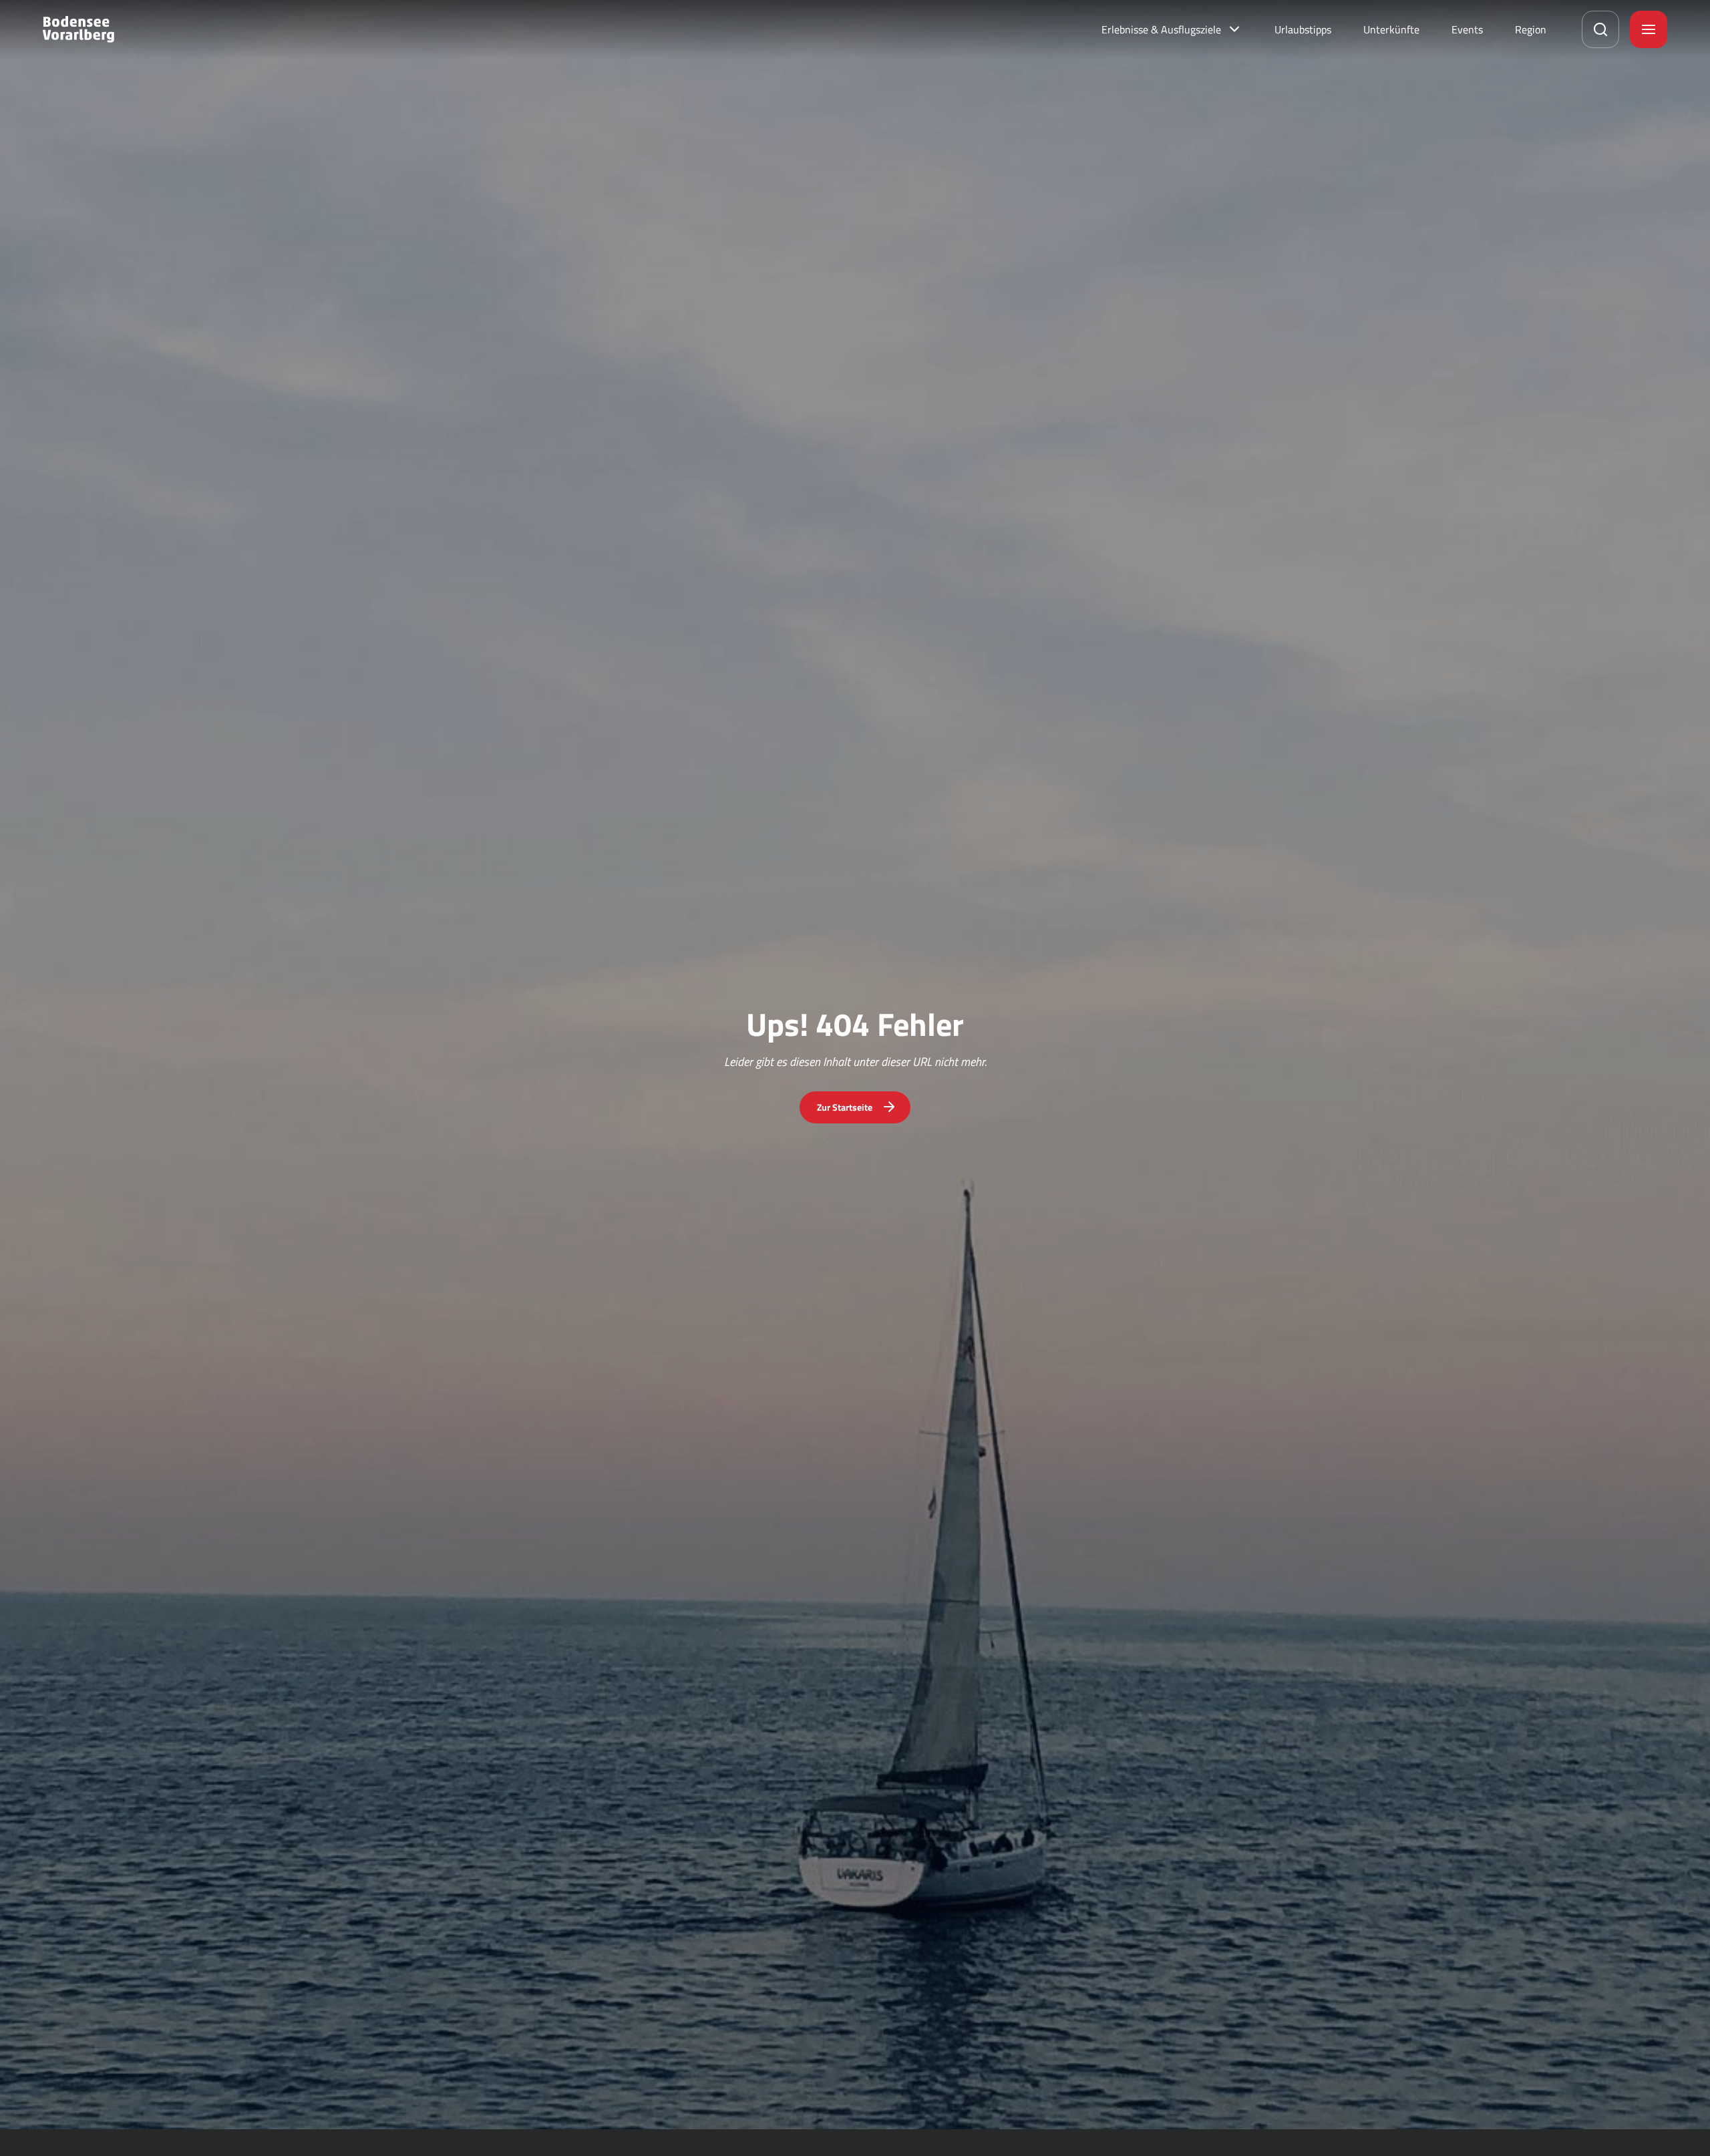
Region (1531, 29)
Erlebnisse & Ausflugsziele (1161, 29)
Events (1467, 29)
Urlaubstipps (1303, 29)
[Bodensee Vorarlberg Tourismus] (78, 29)
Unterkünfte (1391, 29)
